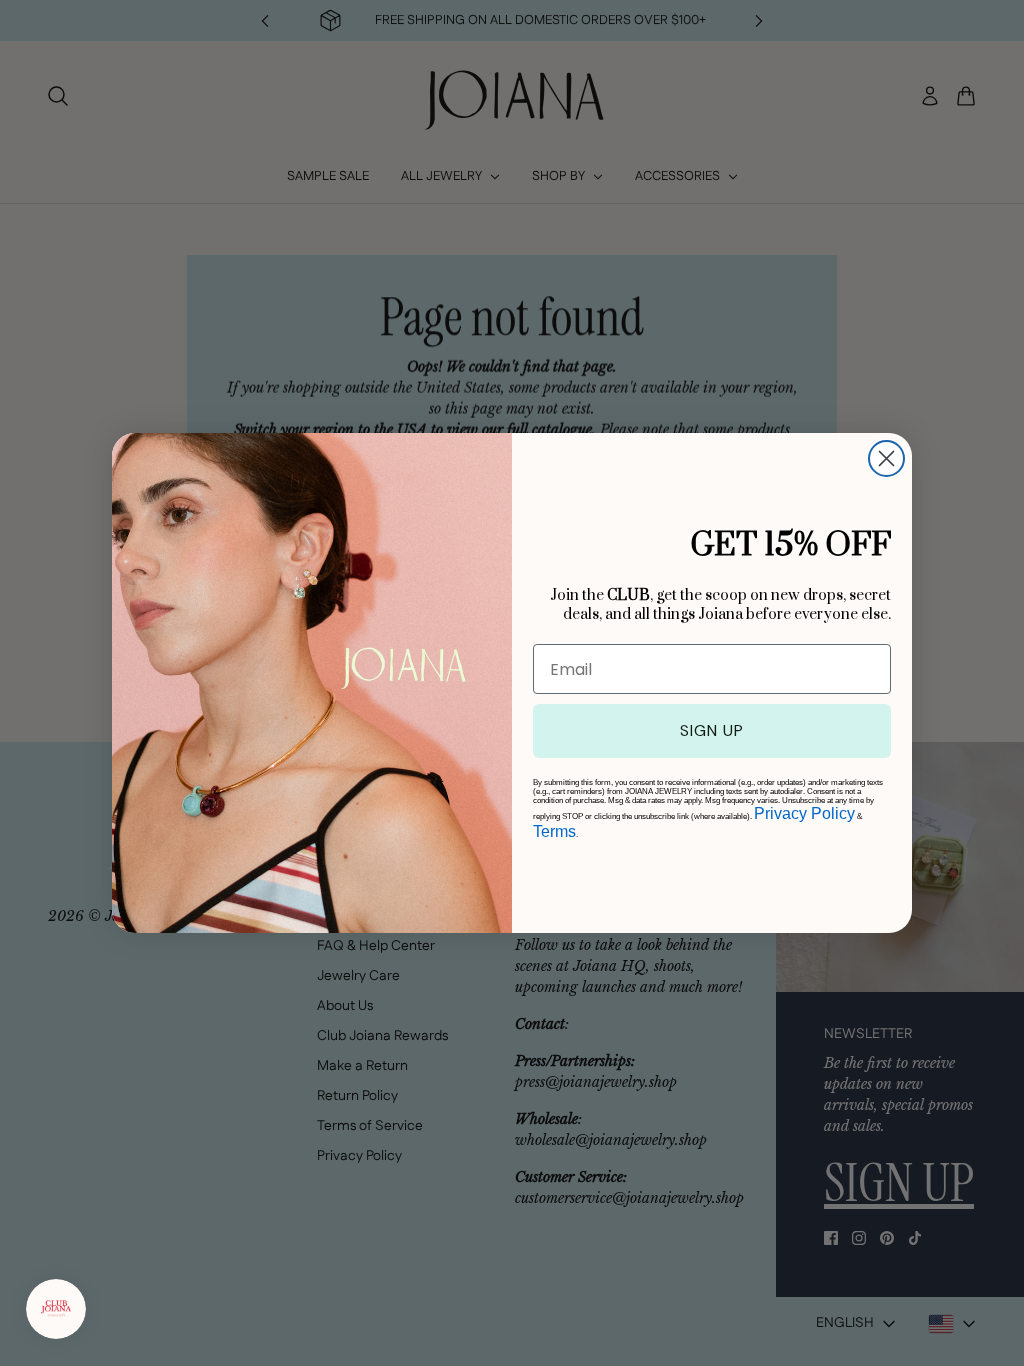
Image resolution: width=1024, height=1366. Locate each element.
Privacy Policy (804, 813)
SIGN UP (712, 730)
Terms (554, 831)
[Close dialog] (886, 458)
